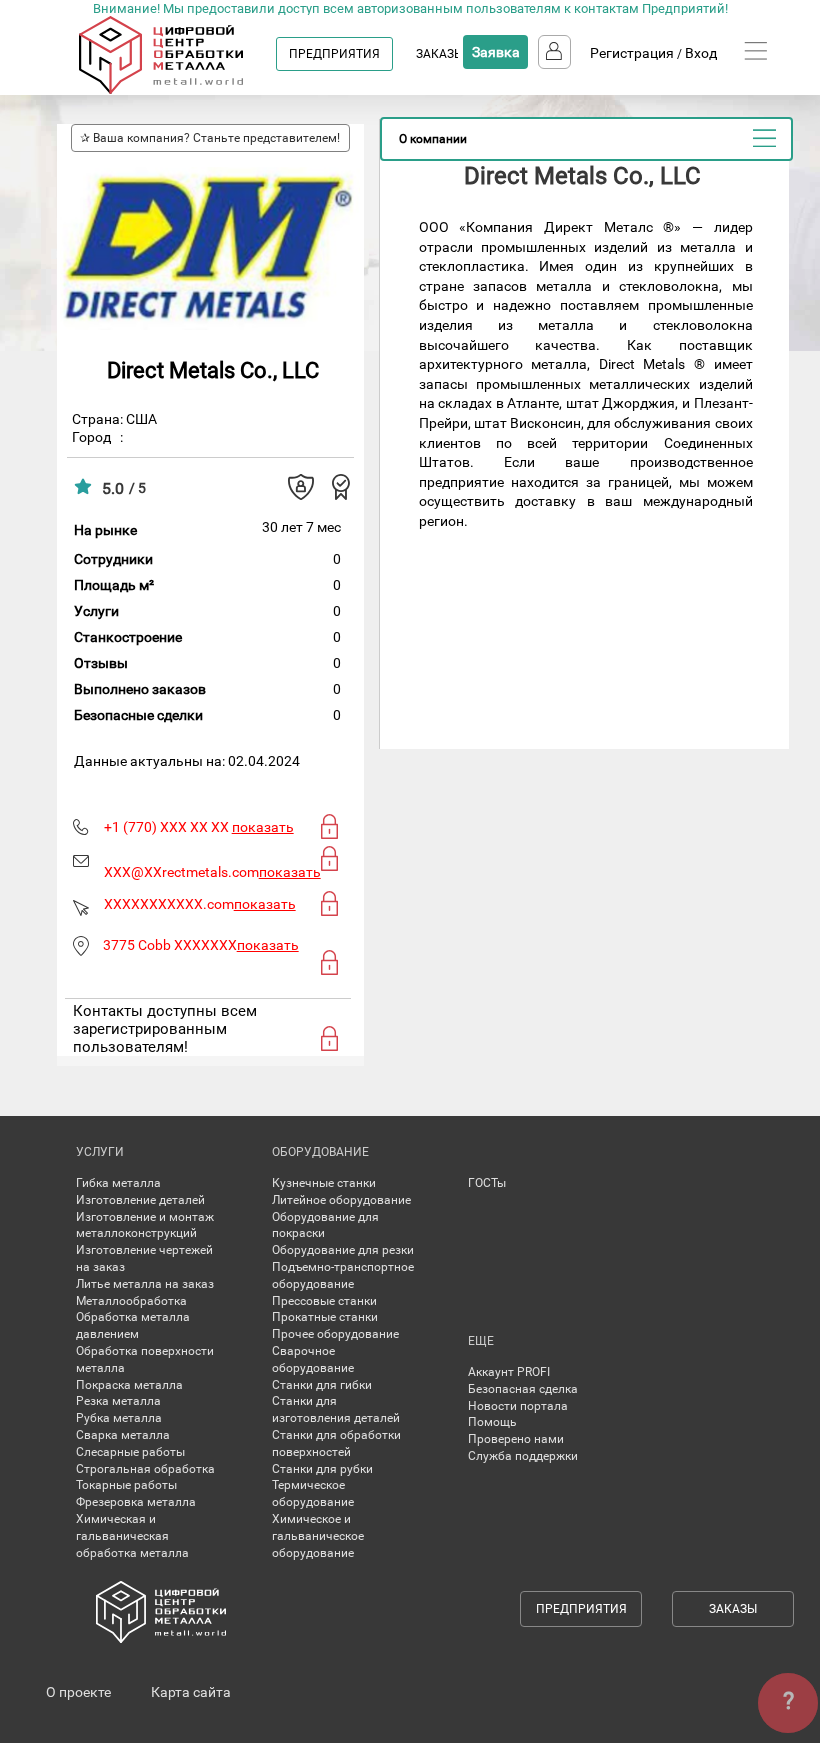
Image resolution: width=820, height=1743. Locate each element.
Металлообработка (131, 1301)
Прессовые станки (324, 1301)
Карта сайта (191, 1692)
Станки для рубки (322, 1469)
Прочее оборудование (335, 1334)
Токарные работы (126, 1485)
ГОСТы (487, 1183)
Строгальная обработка (145, 1469)
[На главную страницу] (180, 90)
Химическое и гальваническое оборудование (318, 1536)
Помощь (492, 1422)
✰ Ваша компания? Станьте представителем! (210, 138)
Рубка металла (119, 1418)
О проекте (78, 1692)
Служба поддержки (523, 1456)
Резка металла (118, 1401)
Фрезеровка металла (136, 1502)
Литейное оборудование (341, 1200)
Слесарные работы (130, 1452)
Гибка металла (118, 1183)
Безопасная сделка (523, 1389)
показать (263, 827)
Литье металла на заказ (145, 1284)
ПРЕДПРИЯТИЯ (334, 54)
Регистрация (632, 53)
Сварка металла (123, 1435)
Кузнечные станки (324, 1183)
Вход (701, 53)
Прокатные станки (325, 1317)
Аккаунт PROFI (509, 1372)
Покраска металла (129, 1385)
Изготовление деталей (140, 1200)
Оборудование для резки (343, 1250)
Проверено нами (516, 1439)
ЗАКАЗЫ (440, 54)
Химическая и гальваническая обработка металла (132, 1536)
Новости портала (518, 1406)
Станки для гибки (322, 1385)
